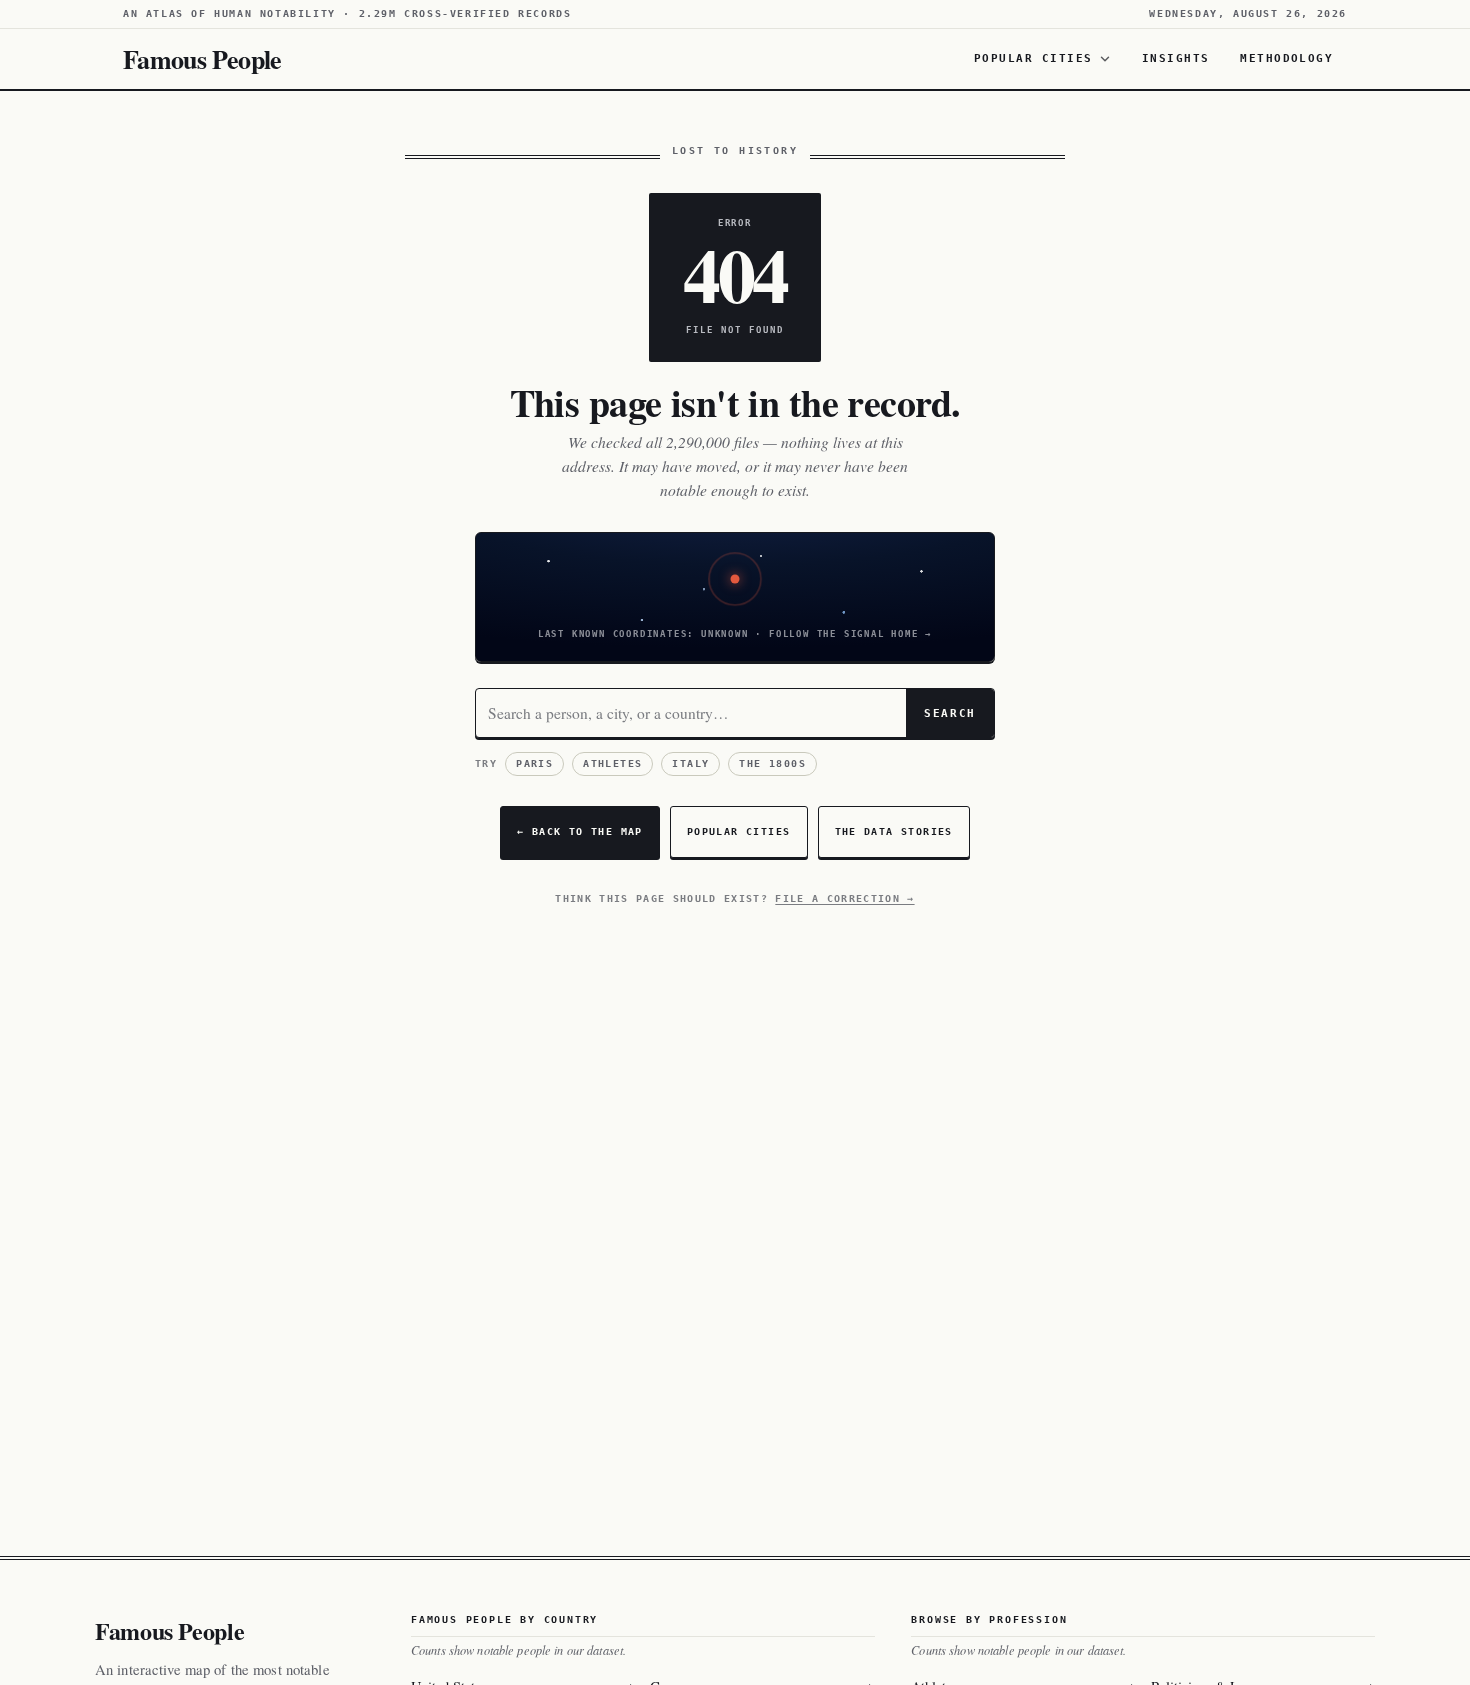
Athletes (612, 763)
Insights (1176, 58)
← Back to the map (580, 831)
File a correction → (844, 898)
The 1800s (772, 763)
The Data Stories (894, 831)
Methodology (1286, 58)
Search (950, 713)
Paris (534, 763)
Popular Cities (1033, 58)
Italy (690, 763)
